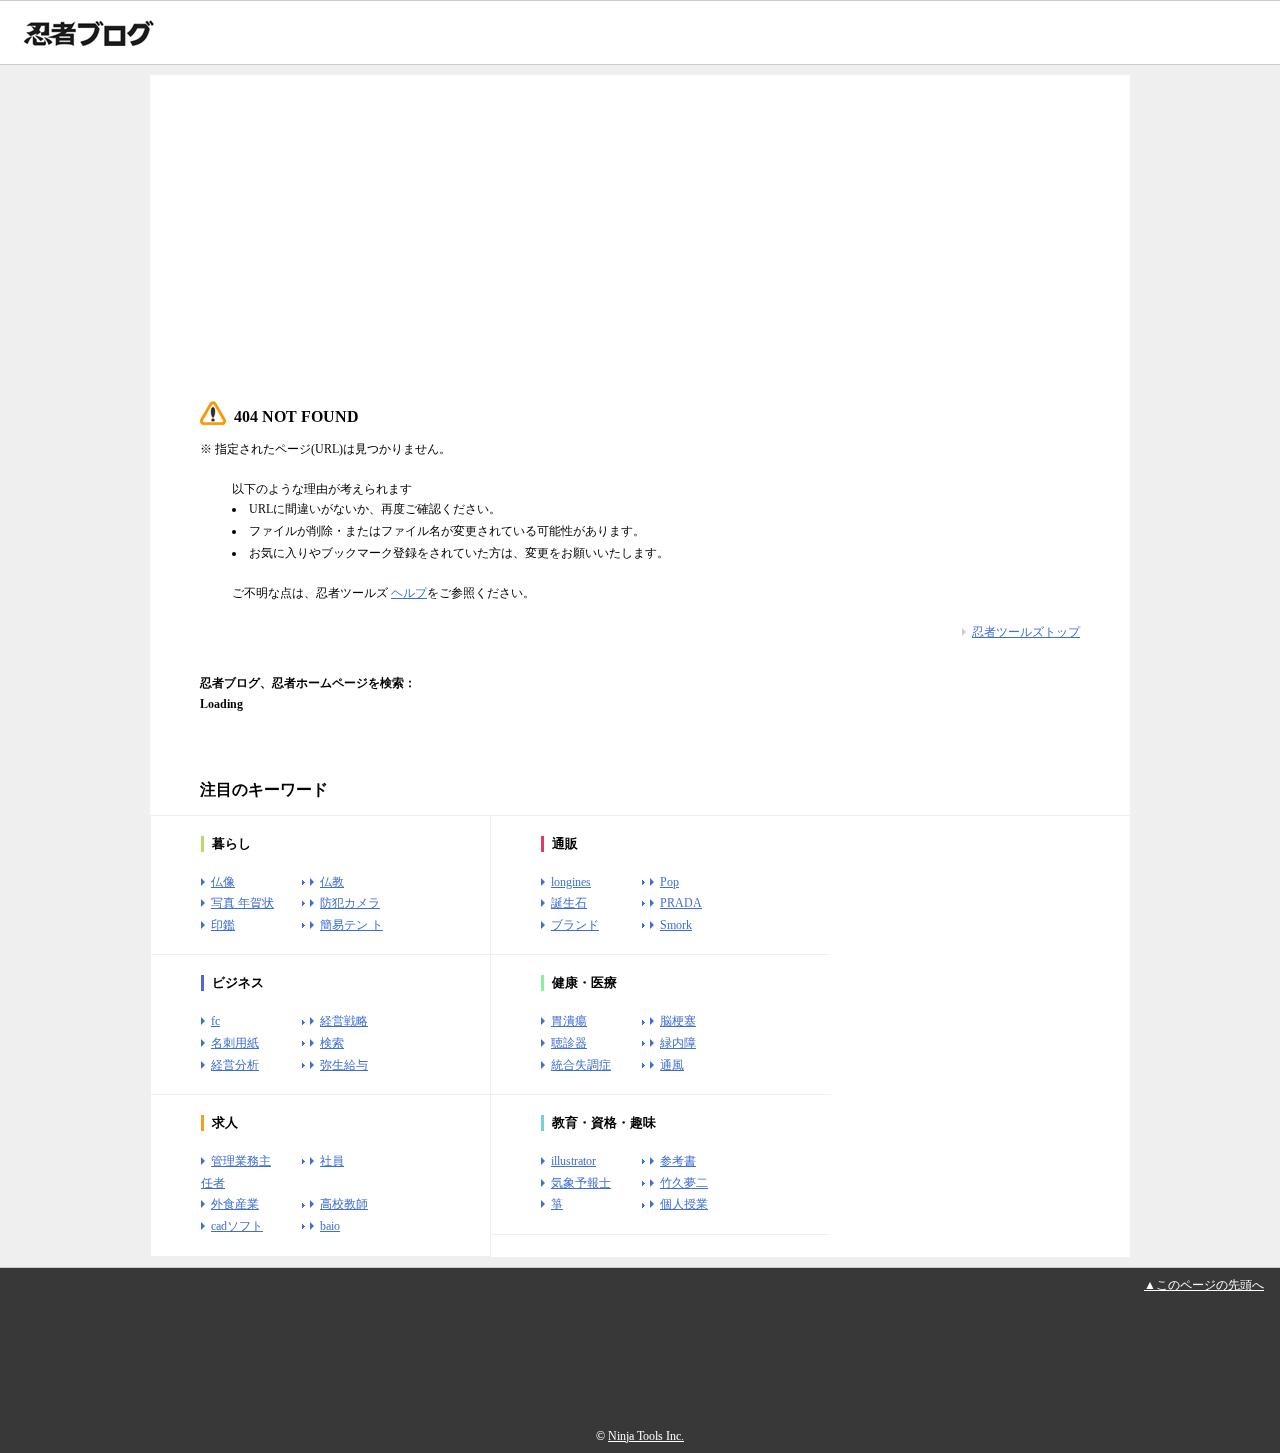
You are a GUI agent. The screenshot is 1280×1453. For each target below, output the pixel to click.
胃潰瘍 (569, 1021)
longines (571, 882)
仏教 (332, 882)
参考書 (678, 1161)
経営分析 (235, 1065)
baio (330, 1226)
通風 (672, 1065)
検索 (332, 1043)
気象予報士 (581, 1183)
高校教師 (344, 1204)
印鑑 (223, 925)
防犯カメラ (350, 903)
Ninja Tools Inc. (646, 1436)
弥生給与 (344, 1065)
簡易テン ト (351, 925)
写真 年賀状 (242, 903)
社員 (332, 1161)
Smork (676, 925)
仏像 (223, 882)
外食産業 (235, 1204)
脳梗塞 (678, 1021)
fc (215, 1021)
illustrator (573, 1161)
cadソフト (237, 1226)
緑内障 (678, 1043)
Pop (669, 882)
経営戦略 (344, 1021)
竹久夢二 (684, 1183)
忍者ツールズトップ (1026, 632)
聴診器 (569, 1043)
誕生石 (569, 903)
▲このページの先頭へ (1204, 1285)
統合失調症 (581, 1065)
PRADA (681, 903)
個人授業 (684, 1204)
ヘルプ (409, 593)
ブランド (575, 925)
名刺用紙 (235, 1043)
